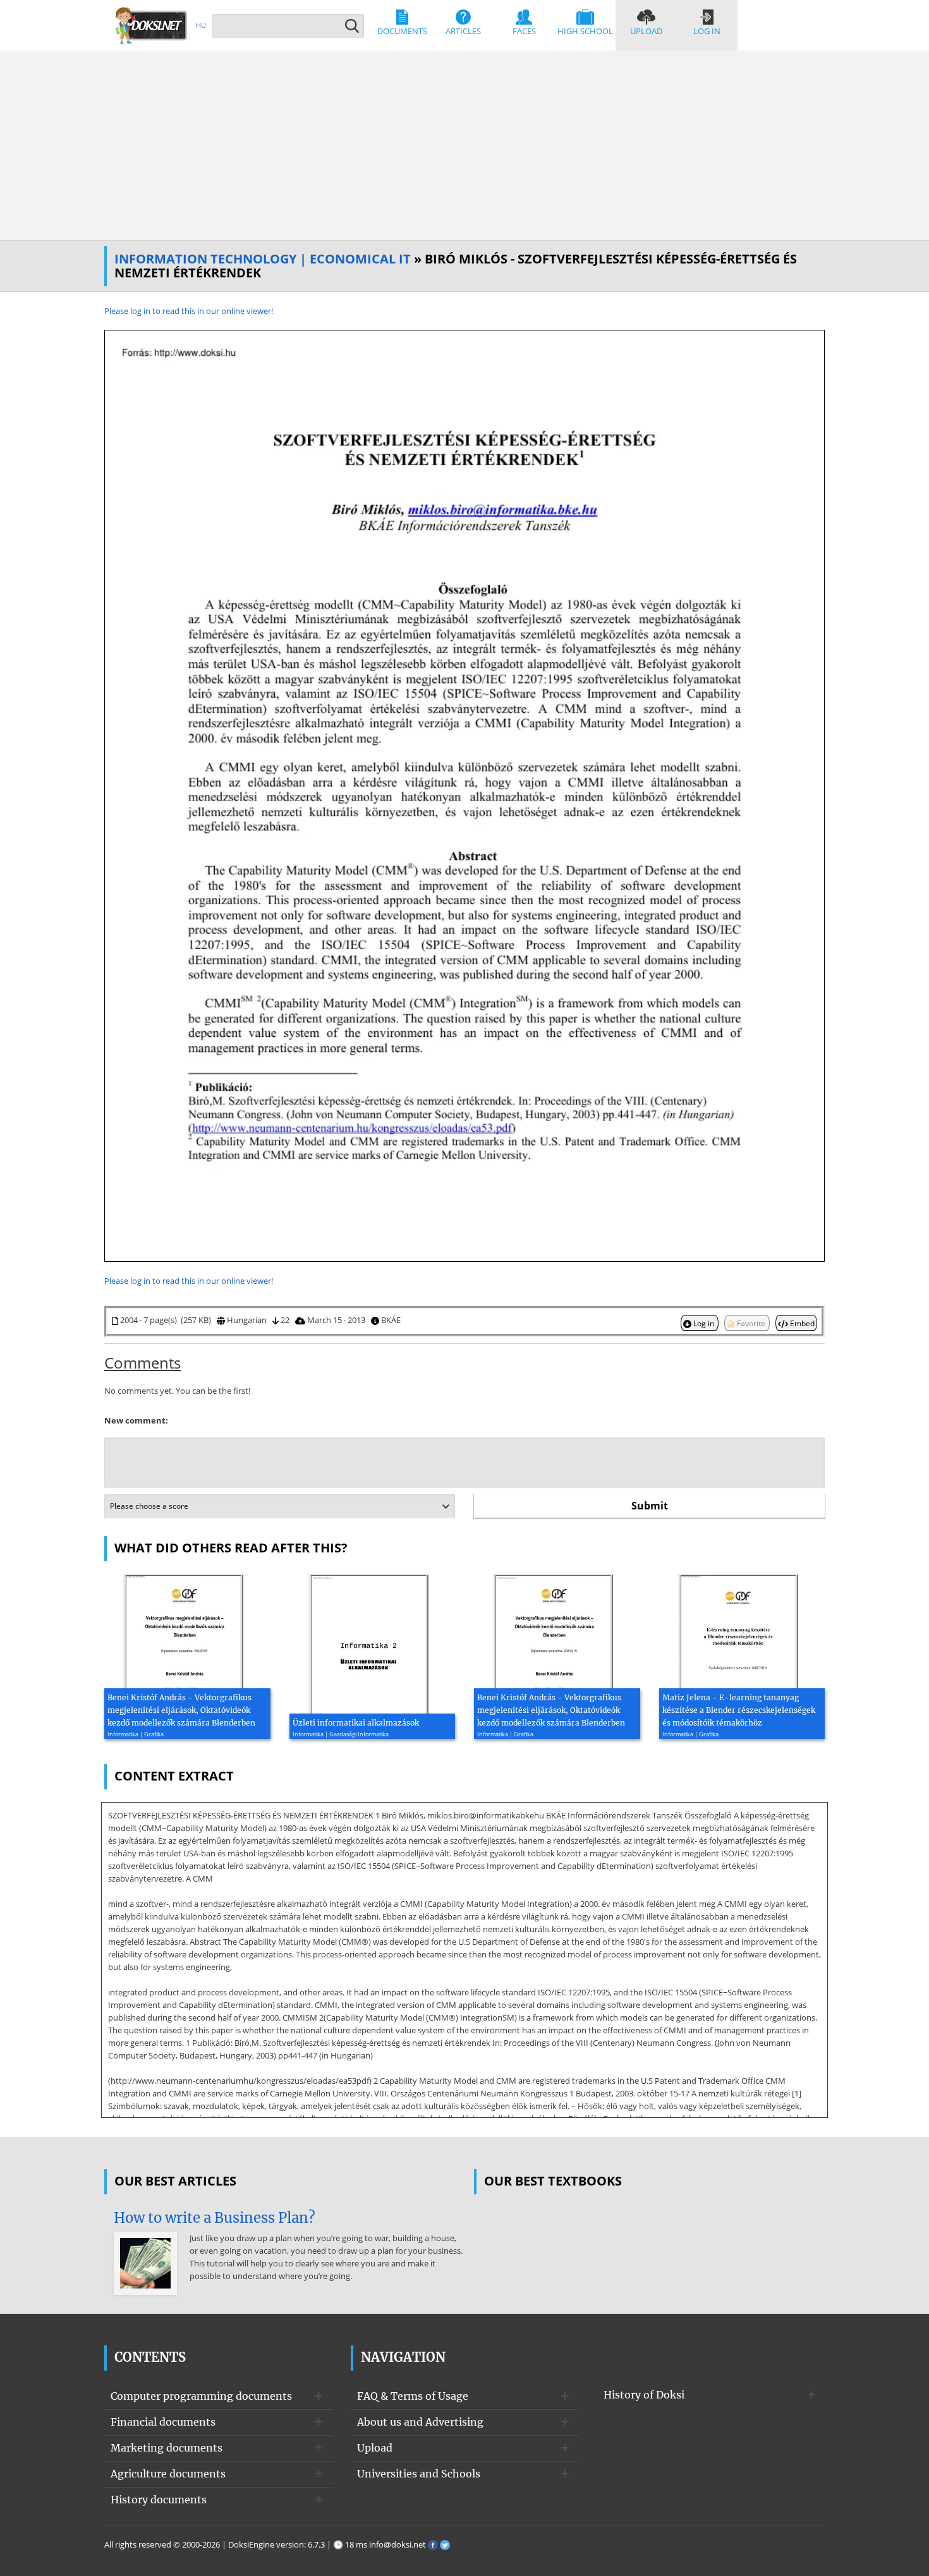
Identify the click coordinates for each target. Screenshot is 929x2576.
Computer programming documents (201, 2396)
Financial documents (163, 2422)
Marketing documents (167, 2448)
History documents (159, 2500)
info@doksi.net (398, 2544)
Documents (402, 31)
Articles (463, 31)
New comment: (136, 1420)
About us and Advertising (420, 2422)
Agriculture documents (168, 2474)
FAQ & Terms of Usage (413, 2396)
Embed (801, 1323)
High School (585, 31)
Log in (707, 31)
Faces (524, 31)
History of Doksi (644, 2395)
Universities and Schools (419, 2474)
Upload (646, 31)
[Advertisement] (464, 145)
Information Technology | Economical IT (263, 259)
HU (201, 25)
